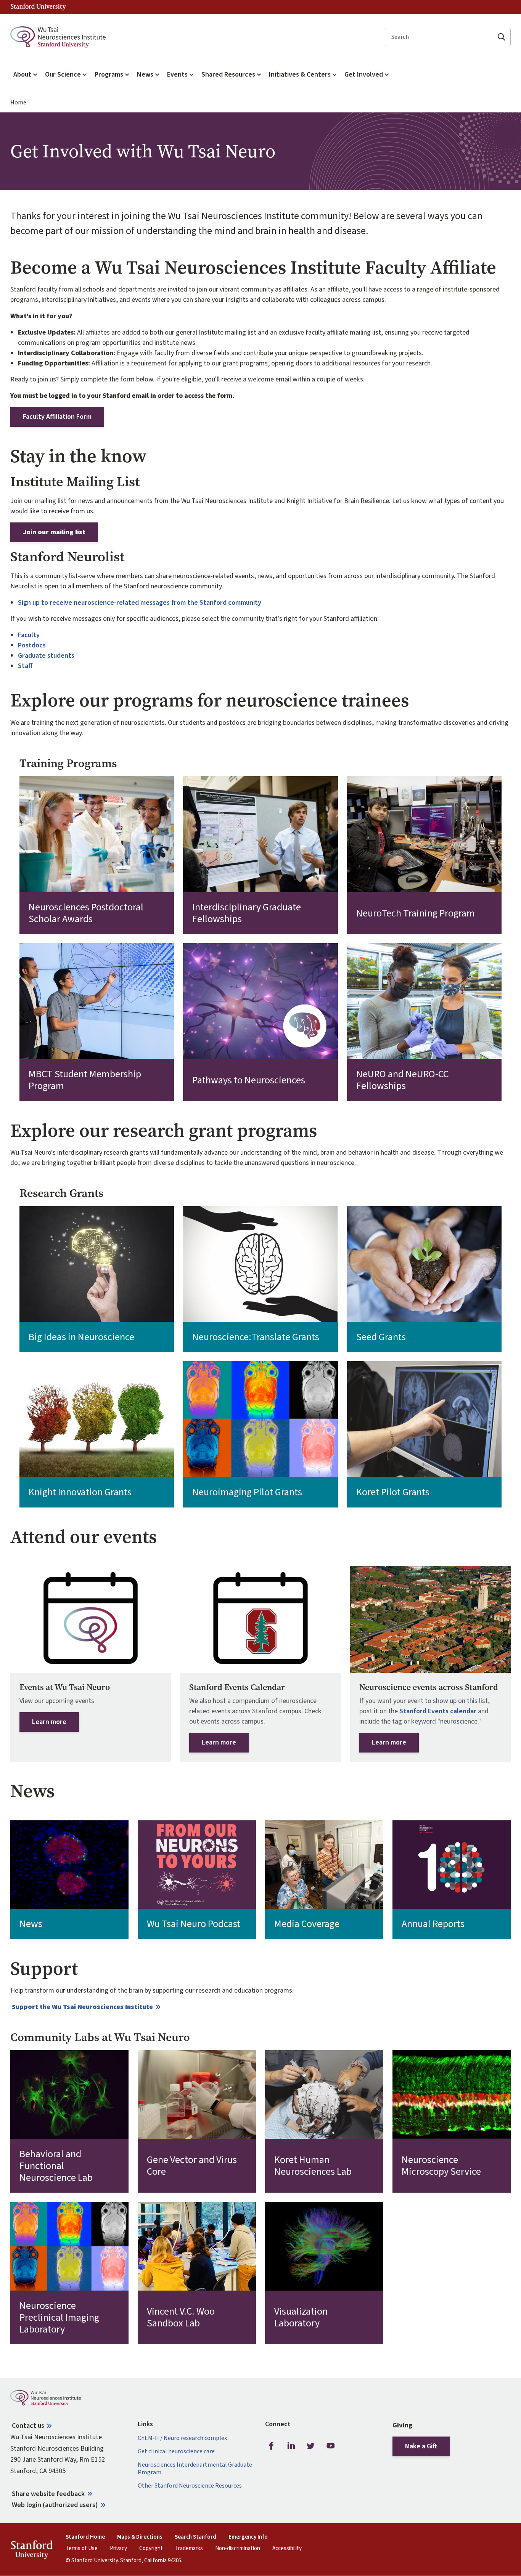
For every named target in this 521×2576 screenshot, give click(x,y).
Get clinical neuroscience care (176, 2452)
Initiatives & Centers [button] (300, 74)
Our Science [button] (63, 74)
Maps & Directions (140, 2537)
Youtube (331, 2446)
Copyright (151, 2549)
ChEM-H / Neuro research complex (182, 2438)
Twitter (311, 2446)
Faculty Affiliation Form (57, 417)
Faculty (29, 635)
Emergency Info (248, 2537)
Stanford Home (85, 2537)
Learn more (49, 1722)
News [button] (145, 74)
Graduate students (46, 656)
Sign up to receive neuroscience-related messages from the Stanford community (140, 603)
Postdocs (32, 645)
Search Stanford (195, 2537)
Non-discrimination (238, 2549)
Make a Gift (421, 2446)
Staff (25, 666)
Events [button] (177, 74)
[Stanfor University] (38, 7)
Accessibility (287, 2549)
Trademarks (189, 2549)
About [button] (22, 74)
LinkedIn (291, 2446)
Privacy (118, 2549)
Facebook (271, 2446)
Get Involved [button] (364, 74)
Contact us (28, 2426)
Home (18, 103)
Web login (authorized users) (55, 2505)
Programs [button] (109, 74)
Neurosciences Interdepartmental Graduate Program (195, 2469)
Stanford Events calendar (438, 1711)
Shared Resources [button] (228, 74)
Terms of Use (82, 2549)
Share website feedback (48, 2494)
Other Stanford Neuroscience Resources (190, 2486)
